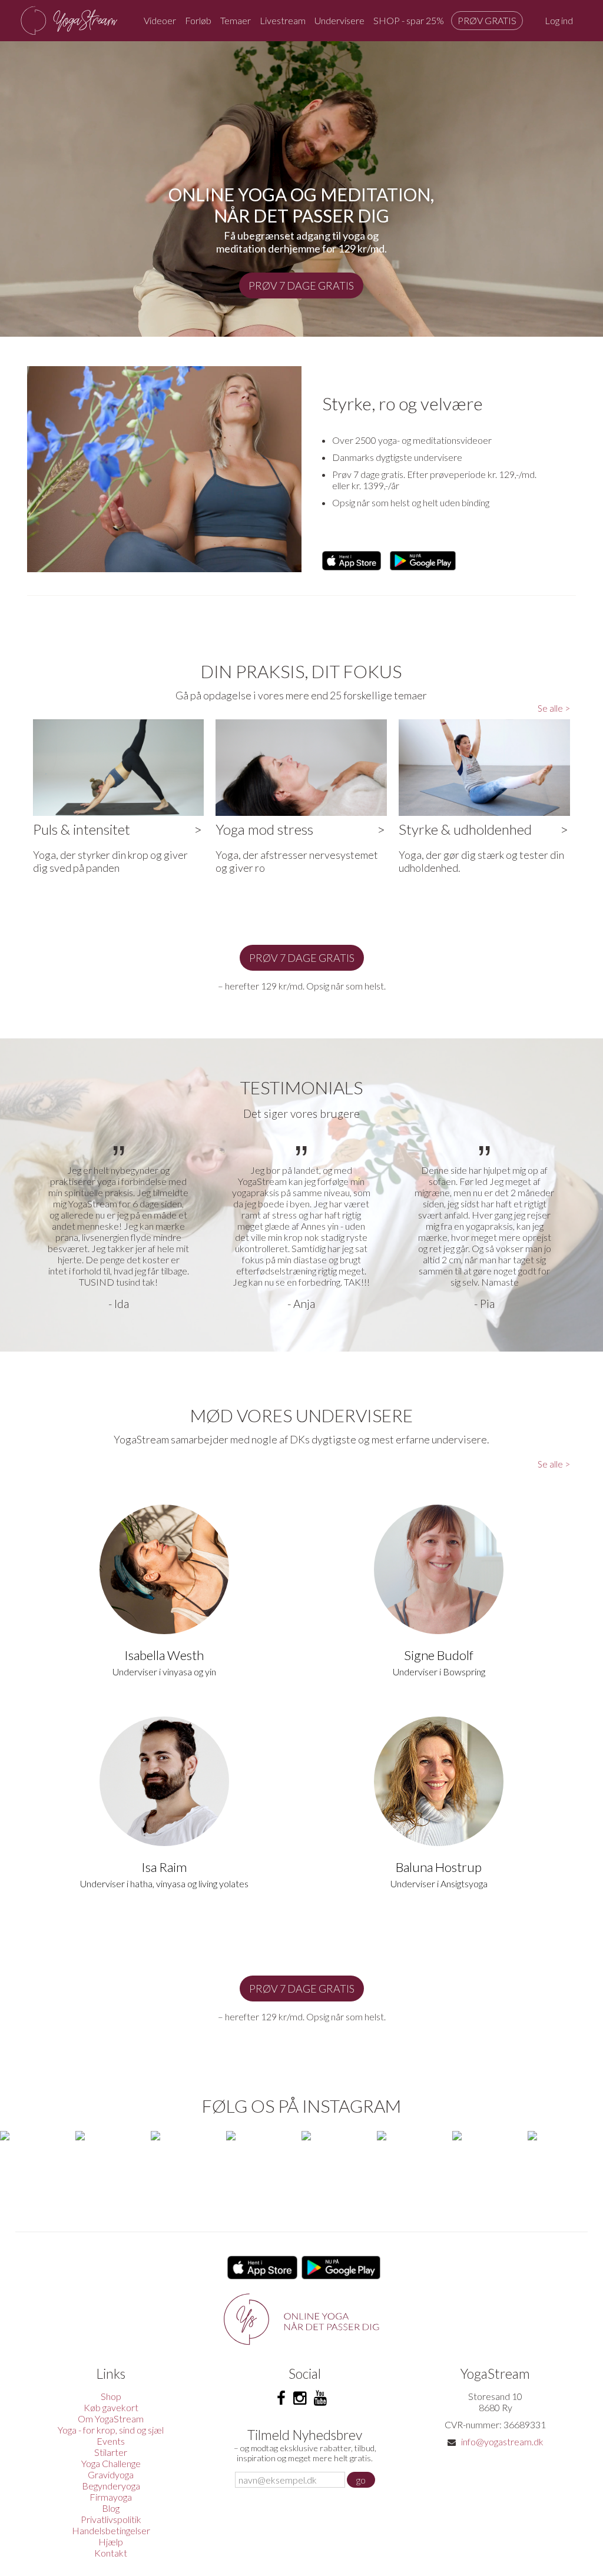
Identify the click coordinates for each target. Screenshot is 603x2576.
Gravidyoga (111, 2474)
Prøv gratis (487, 20)
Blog (111, 2508)
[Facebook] (281, 2398)
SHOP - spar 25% (409, 20)
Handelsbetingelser (111, 2530)
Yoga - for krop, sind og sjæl (111, 2430)
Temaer (236, 20)
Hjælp (111, 2542)
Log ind (559, 20)
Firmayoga (111, 2497)
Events (111, 2441)
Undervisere (339, 20)
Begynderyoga (111, 2486)
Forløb (198, 20)
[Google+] (320, 2398)
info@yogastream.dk (502, 2441)
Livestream (283, 20)
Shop (111, 2396)
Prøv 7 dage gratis (301, 286)
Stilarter (111, 2452)
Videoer (160, 20)
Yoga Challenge (111, 2463)
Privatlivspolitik (111, 2519)
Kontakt (111, 2553)
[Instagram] (300, 2398)
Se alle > (554, 708)
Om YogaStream (111, 2419)
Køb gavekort (111, 2407)
